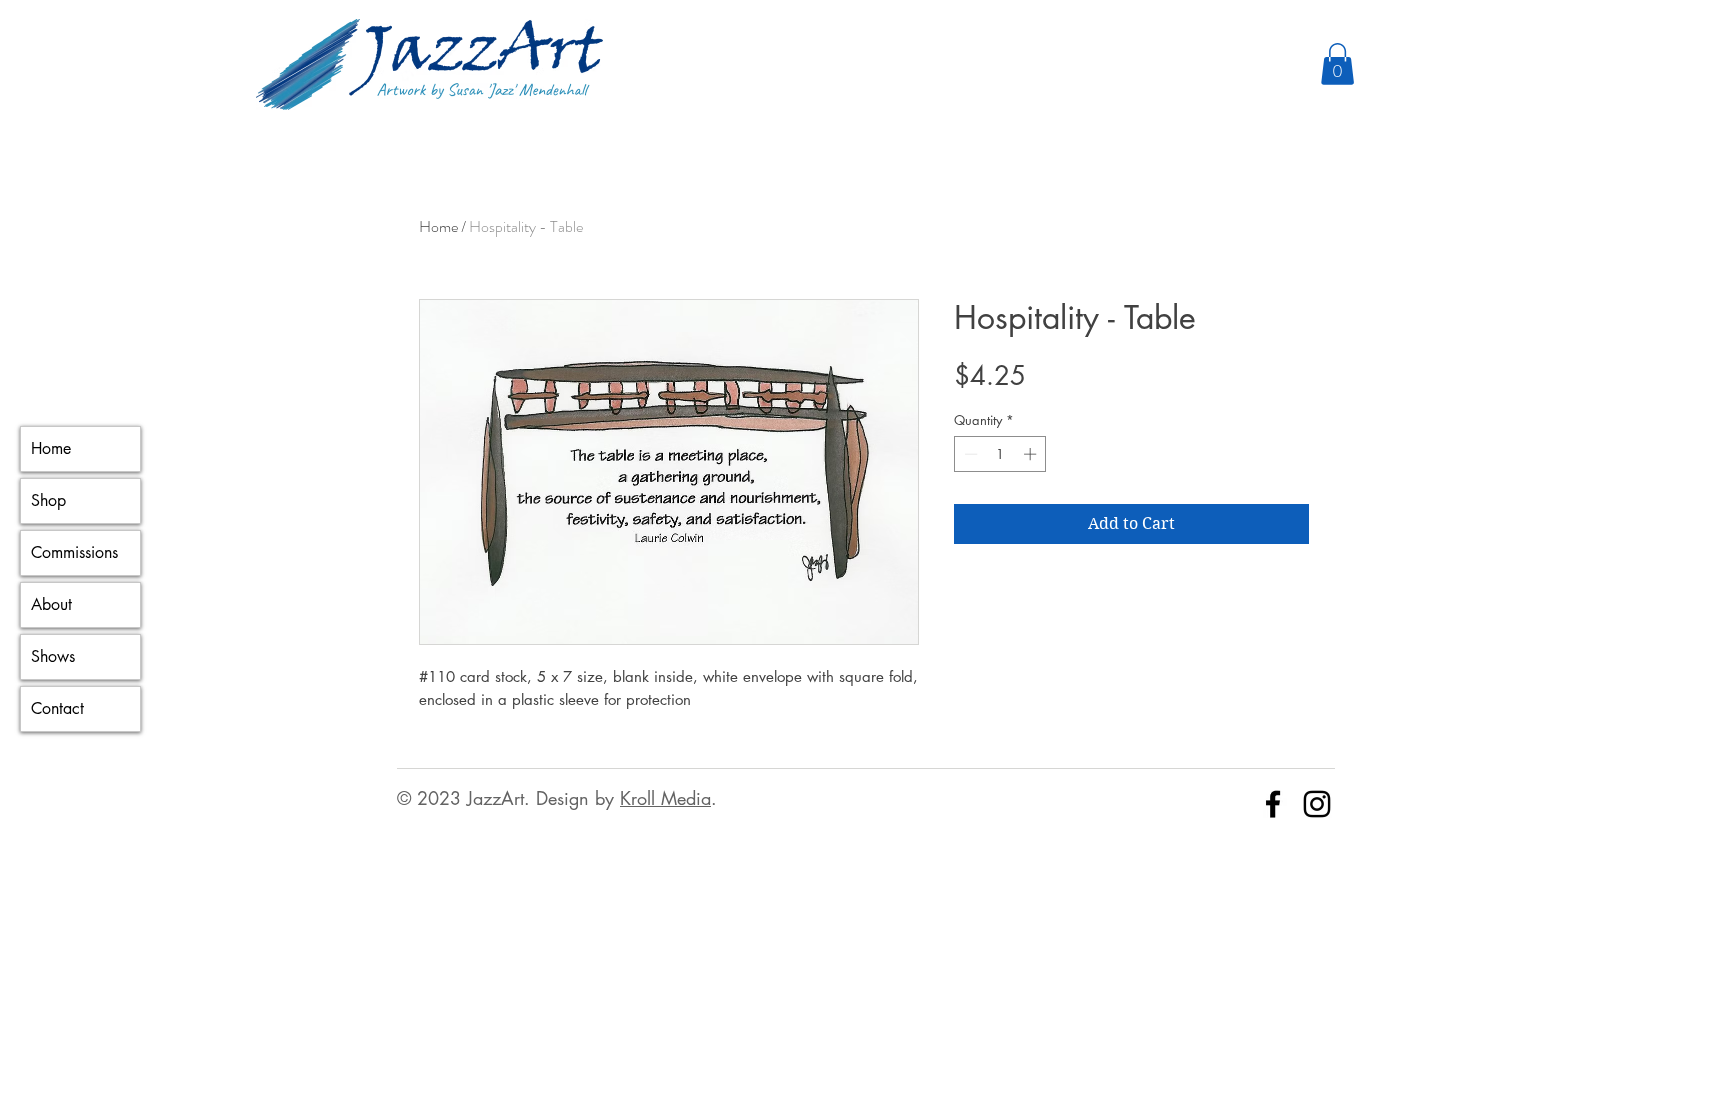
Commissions (74, 552)
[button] (1337, 64)
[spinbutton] (1000, 454)
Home (51, 448)
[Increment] (1032, 454)
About (51, 604)
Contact (57, 708)
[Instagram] (1317, 804)
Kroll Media (665, 798)
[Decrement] (969, 454)
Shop (48, 500)
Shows (53, 656)
